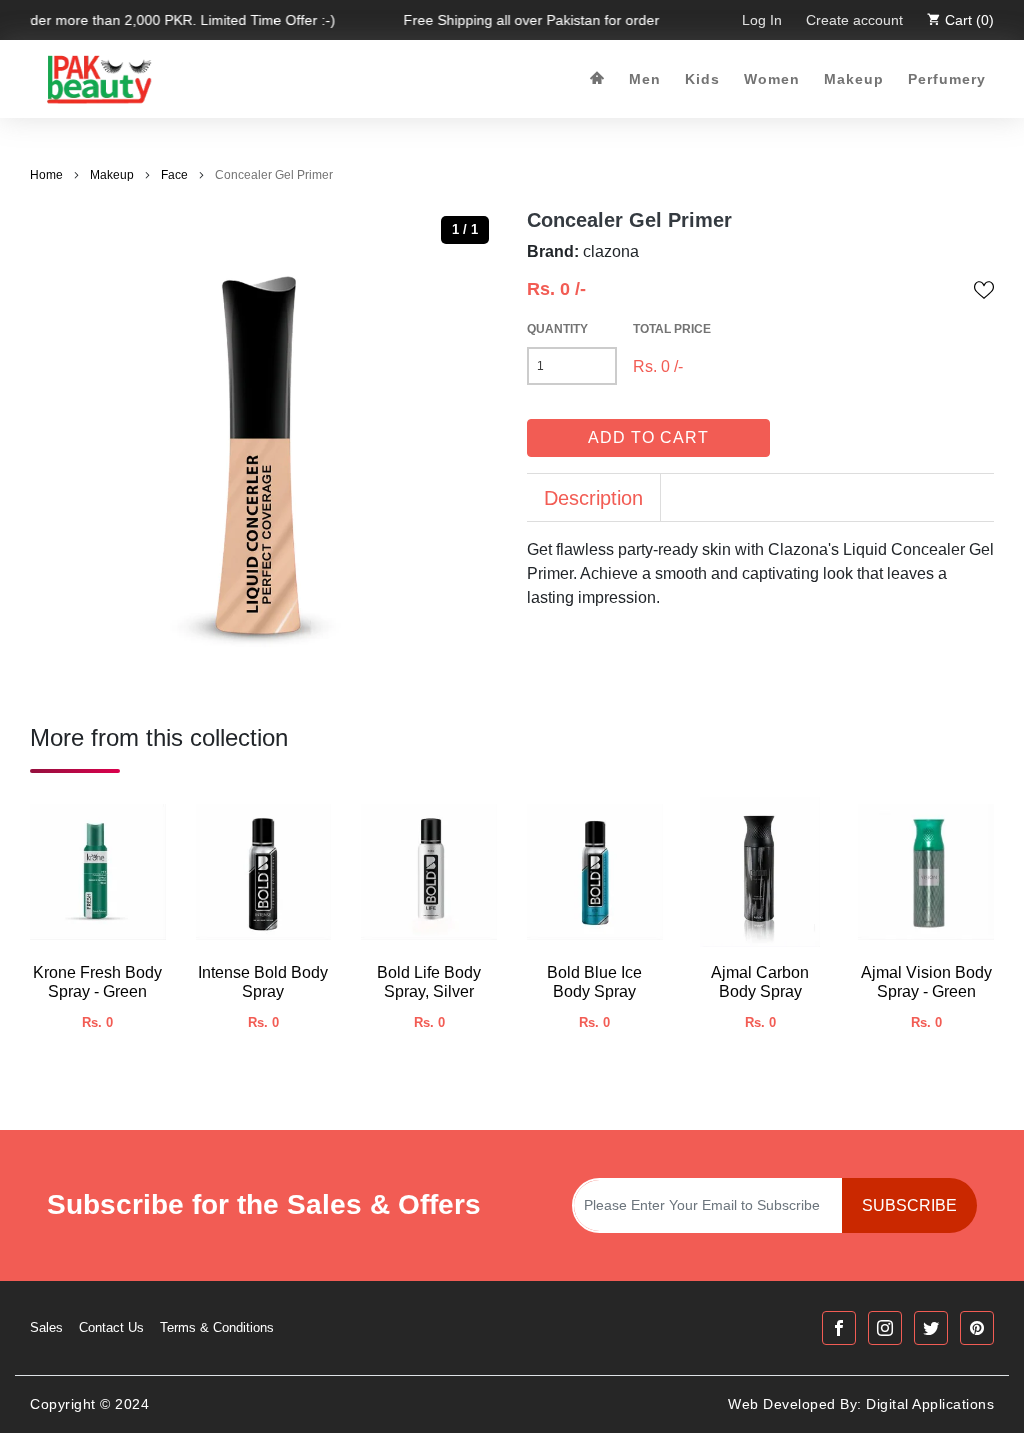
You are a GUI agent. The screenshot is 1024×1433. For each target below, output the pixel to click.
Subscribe (909, 1205)
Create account (854, 20)
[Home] (597, 79)
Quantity (557, 329)
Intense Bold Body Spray (263, 982)
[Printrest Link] (977, 1328)
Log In (762, 20)
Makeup (854, 79)
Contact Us (111, 1327)
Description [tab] (593, 498)
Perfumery (947, 79)
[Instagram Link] (885, 1328)
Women (772, 79)
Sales (46, 1327)
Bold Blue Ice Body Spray (594, 982)
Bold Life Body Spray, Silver (429, 982)
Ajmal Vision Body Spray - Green (926, 982)
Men (645, 79)
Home (46, 175)
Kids (702, 79)
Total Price (672, 329)
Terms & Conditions (217, 1327)
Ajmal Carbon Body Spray (760, 982)
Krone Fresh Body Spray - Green (97, 982)
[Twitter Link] (931, 1328)
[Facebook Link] (839, 1328)
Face (174, 175)
